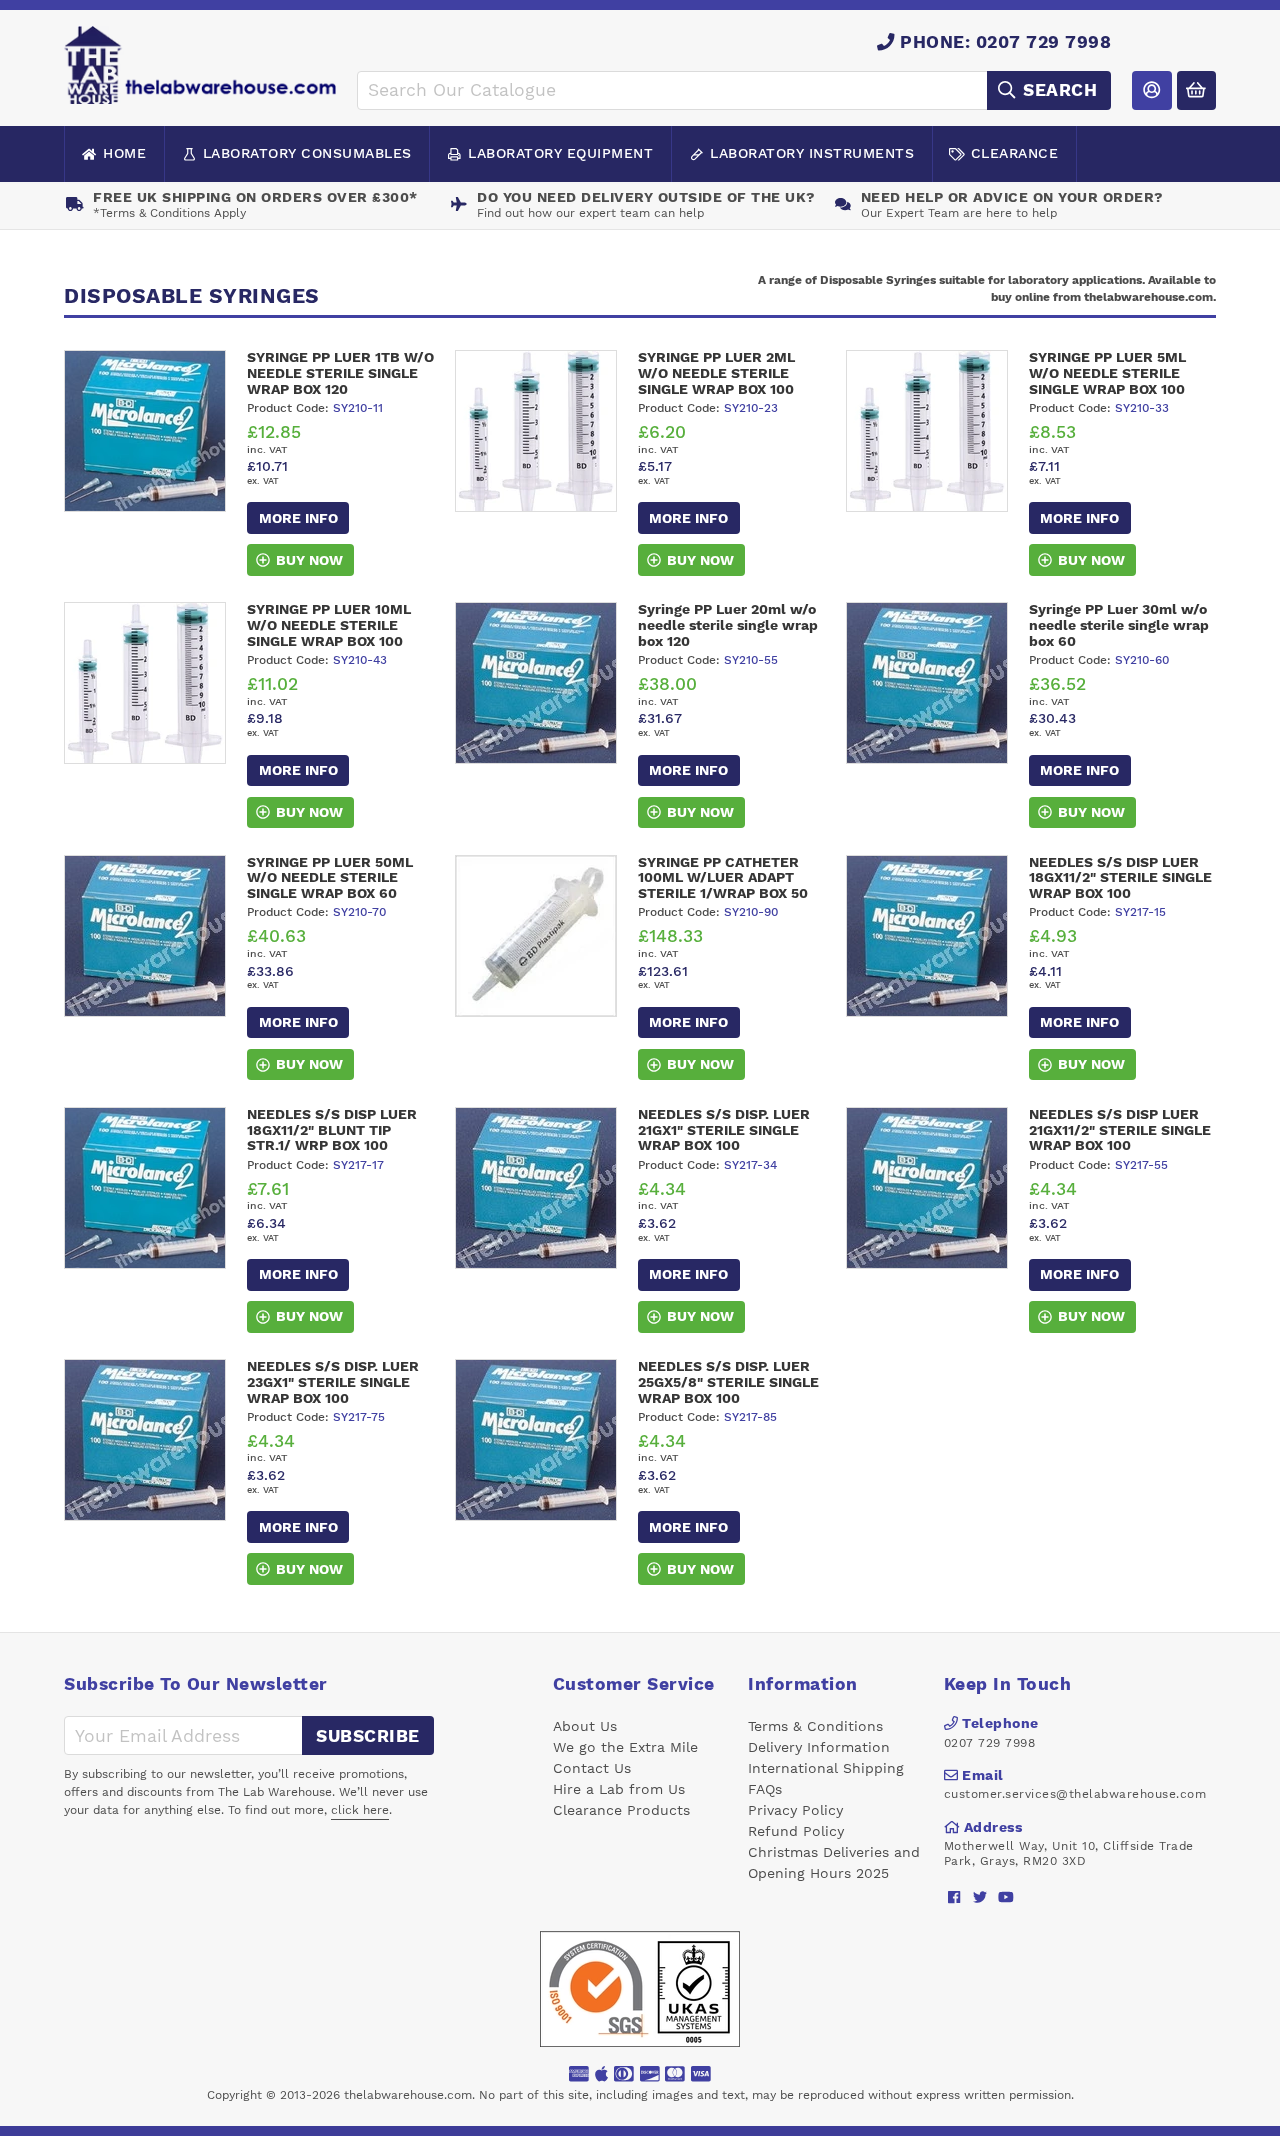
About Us (585, 1726)
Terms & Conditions (815, 1726)
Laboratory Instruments (812, 153)
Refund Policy (796, 1831)
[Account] (1151, 90)
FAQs (765, 1789)
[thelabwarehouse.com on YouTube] (1006, 1897)
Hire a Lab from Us (619, 1789)
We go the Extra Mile (625, 1747)
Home (124, 153)
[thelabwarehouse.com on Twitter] (980, 1897)
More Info (298, 518)
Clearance (1015, 153)
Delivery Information (819, 1747)
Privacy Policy (795, 1810)
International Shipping (826, 1768)
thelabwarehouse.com (408, 2095)
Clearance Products (621, 1810)
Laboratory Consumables (307, 153)
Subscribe (368, 1736)
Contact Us (592, 1768)
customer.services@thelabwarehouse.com (1075, 1794)
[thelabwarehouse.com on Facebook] (954, 1897)
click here (360, 1810)
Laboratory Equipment (560, 153)
